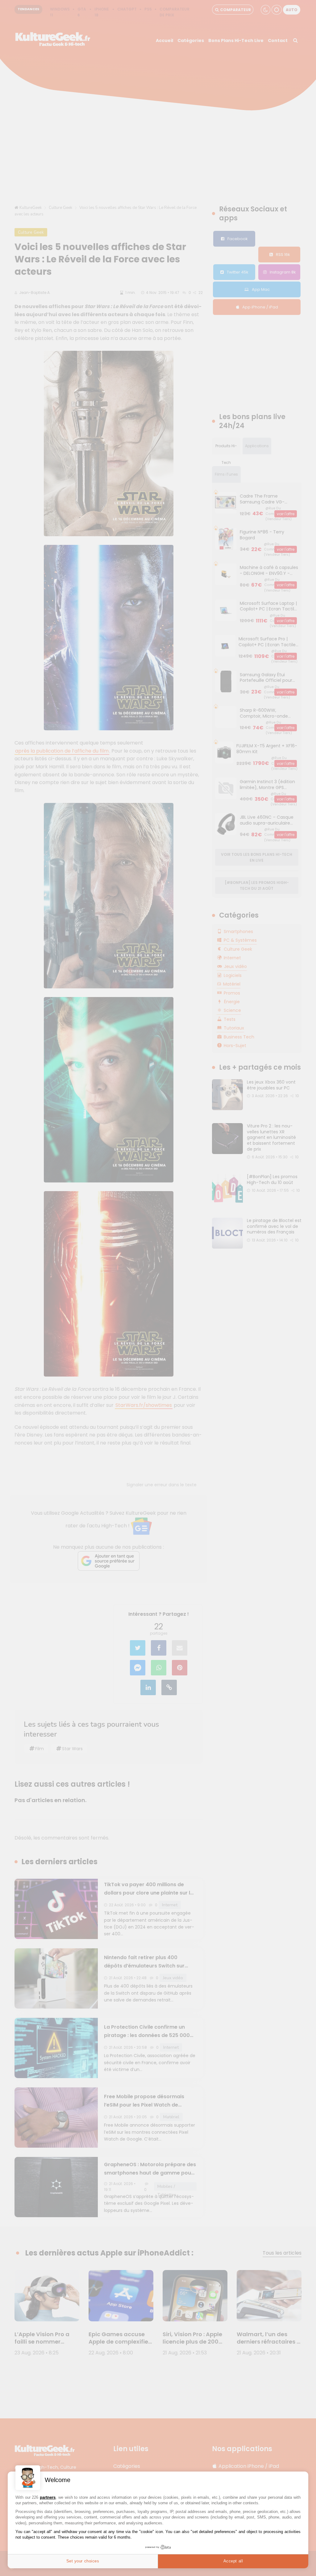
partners (48, 2497)
